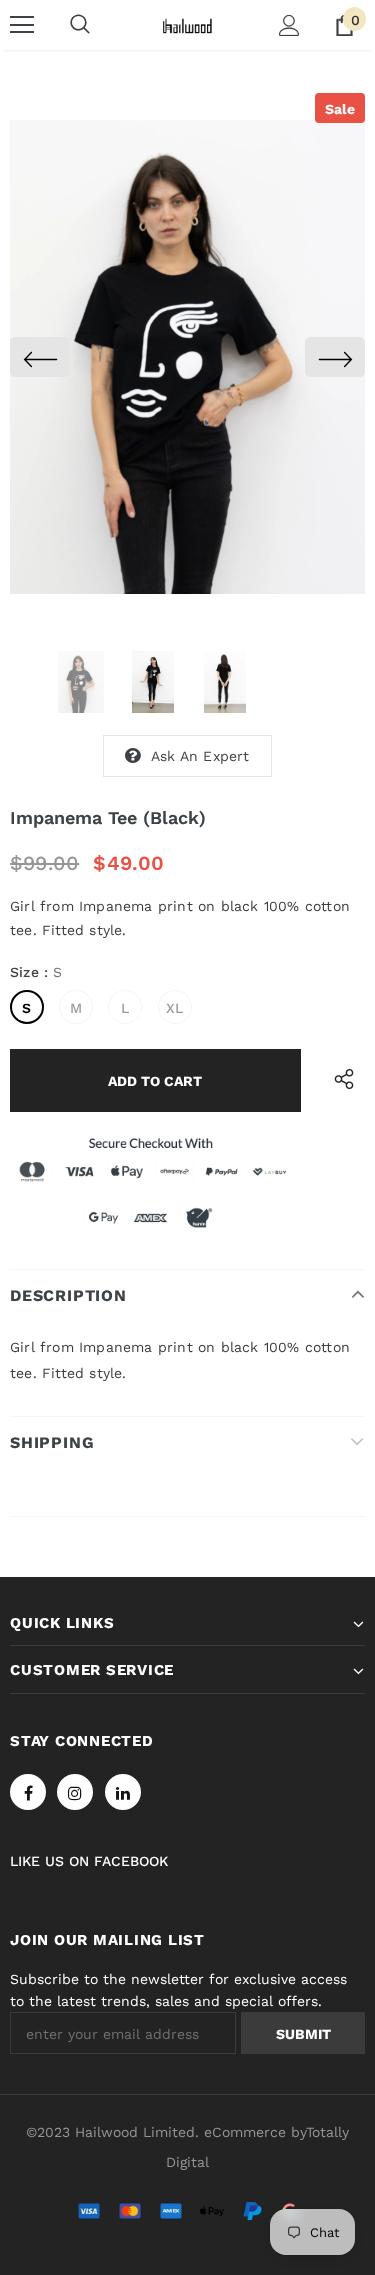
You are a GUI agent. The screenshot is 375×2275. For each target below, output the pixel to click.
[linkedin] (123, 1792)
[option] (187, 357)
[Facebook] (28, 1792)
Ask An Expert (200, 756)
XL (174, 1008)
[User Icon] (289, 25)
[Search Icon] (80, 25)
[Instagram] (75, 1792)
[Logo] (188, 24)
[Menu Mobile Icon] (22, 25)
